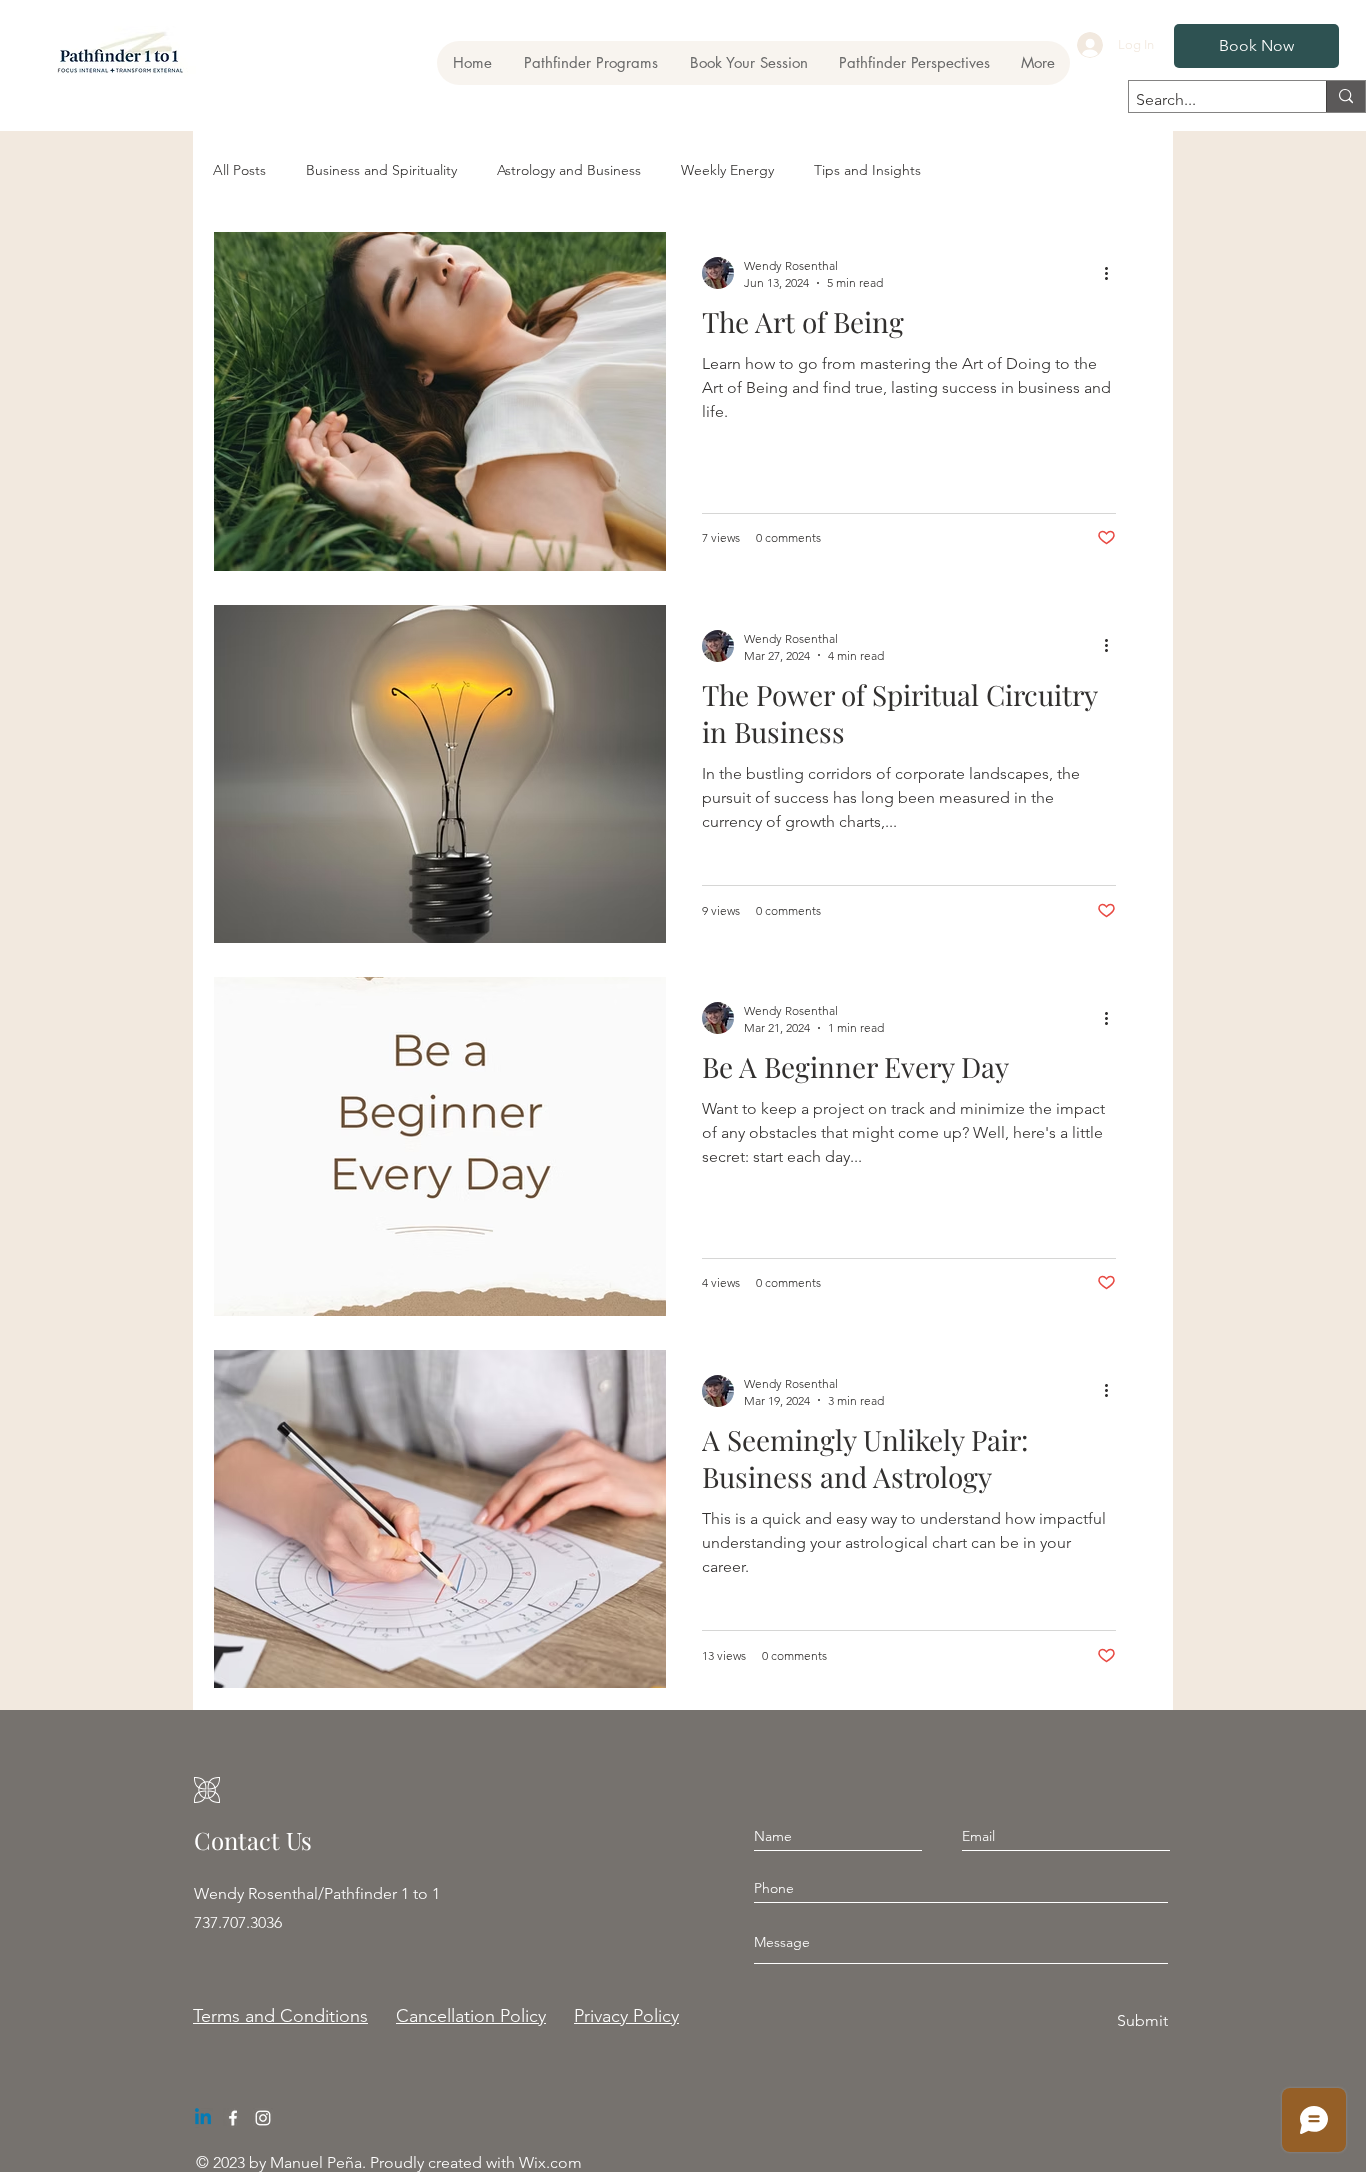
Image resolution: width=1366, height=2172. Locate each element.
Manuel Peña (316, 2162)
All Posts (239, 170)
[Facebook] (233, 2118)
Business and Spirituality (381, 170)
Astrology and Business (569, 170)
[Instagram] (263, 2118)
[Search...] (1345, 96)
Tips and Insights (867, 170)
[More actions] (1113, 273)
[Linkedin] (203, 2118)
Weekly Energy (727, 170)
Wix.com (550, 2162)
